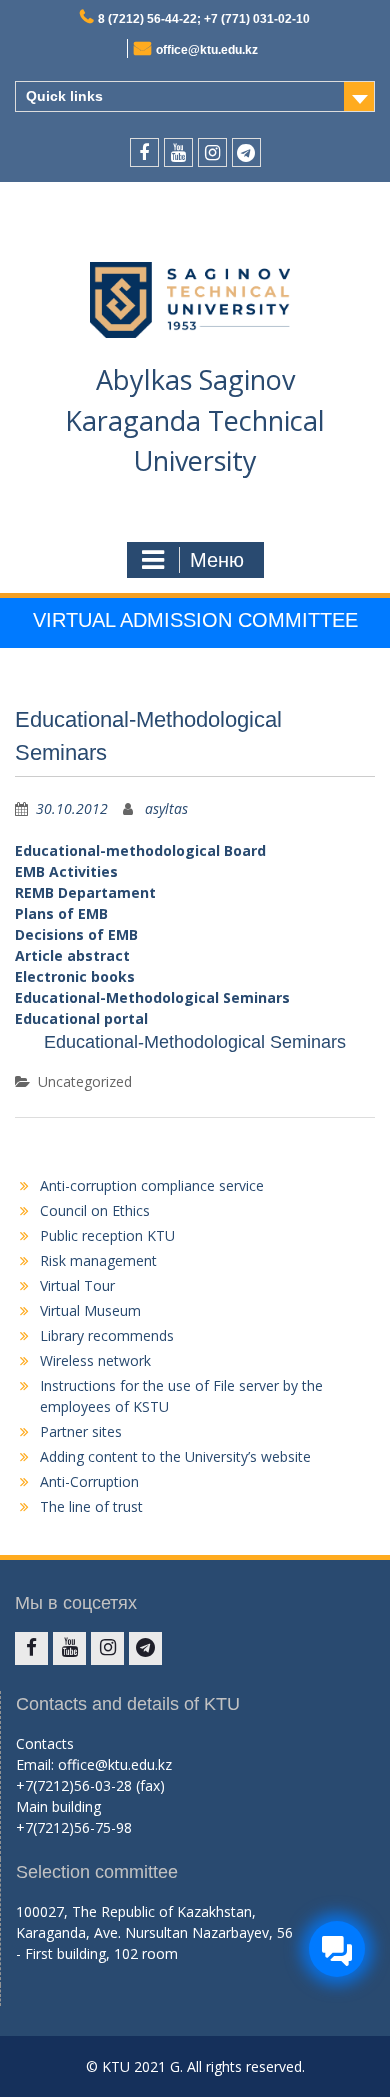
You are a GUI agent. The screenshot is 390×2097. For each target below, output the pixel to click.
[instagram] (212, 152)
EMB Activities (66, 871)
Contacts (45, 1743)
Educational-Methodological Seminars (152, 997)
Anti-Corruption (89, 1481)
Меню (217, 560)
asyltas (166, 808)
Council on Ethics (95, 1210)
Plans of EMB (61, 913)
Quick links (64, 96)
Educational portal (81, 1018)
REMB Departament (85, 892)
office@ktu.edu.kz (207, 50)
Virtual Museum (90, 1310)
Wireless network (95, 1360)
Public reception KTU (107, 1235)
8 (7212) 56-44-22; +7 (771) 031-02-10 (204, 19)
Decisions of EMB (76, 934)
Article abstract (72, 955)
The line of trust (91, 1506)
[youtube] (178, 152)
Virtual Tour (77, 1285)
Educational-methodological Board (140, 850)
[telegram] (246, 152)
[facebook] (144, 152)
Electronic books (75, 976)
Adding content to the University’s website (175, 1456)
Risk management (98, 1260)
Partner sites (81, 1431)
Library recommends (107, 1335)
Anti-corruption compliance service (152, 1185)
